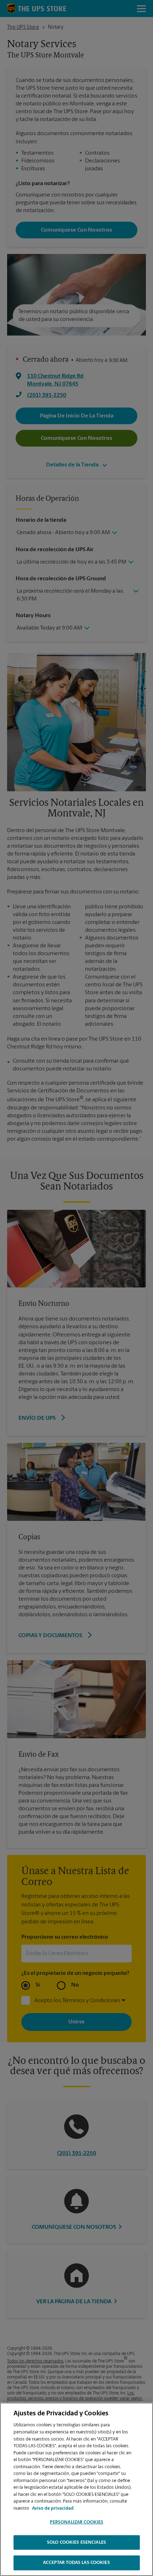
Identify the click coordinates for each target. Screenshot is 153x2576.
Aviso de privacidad (53, 2508)
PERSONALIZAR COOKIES (77, 2522)
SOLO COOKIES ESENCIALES (76, 2542)
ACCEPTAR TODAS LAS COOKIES (76, 2563)
